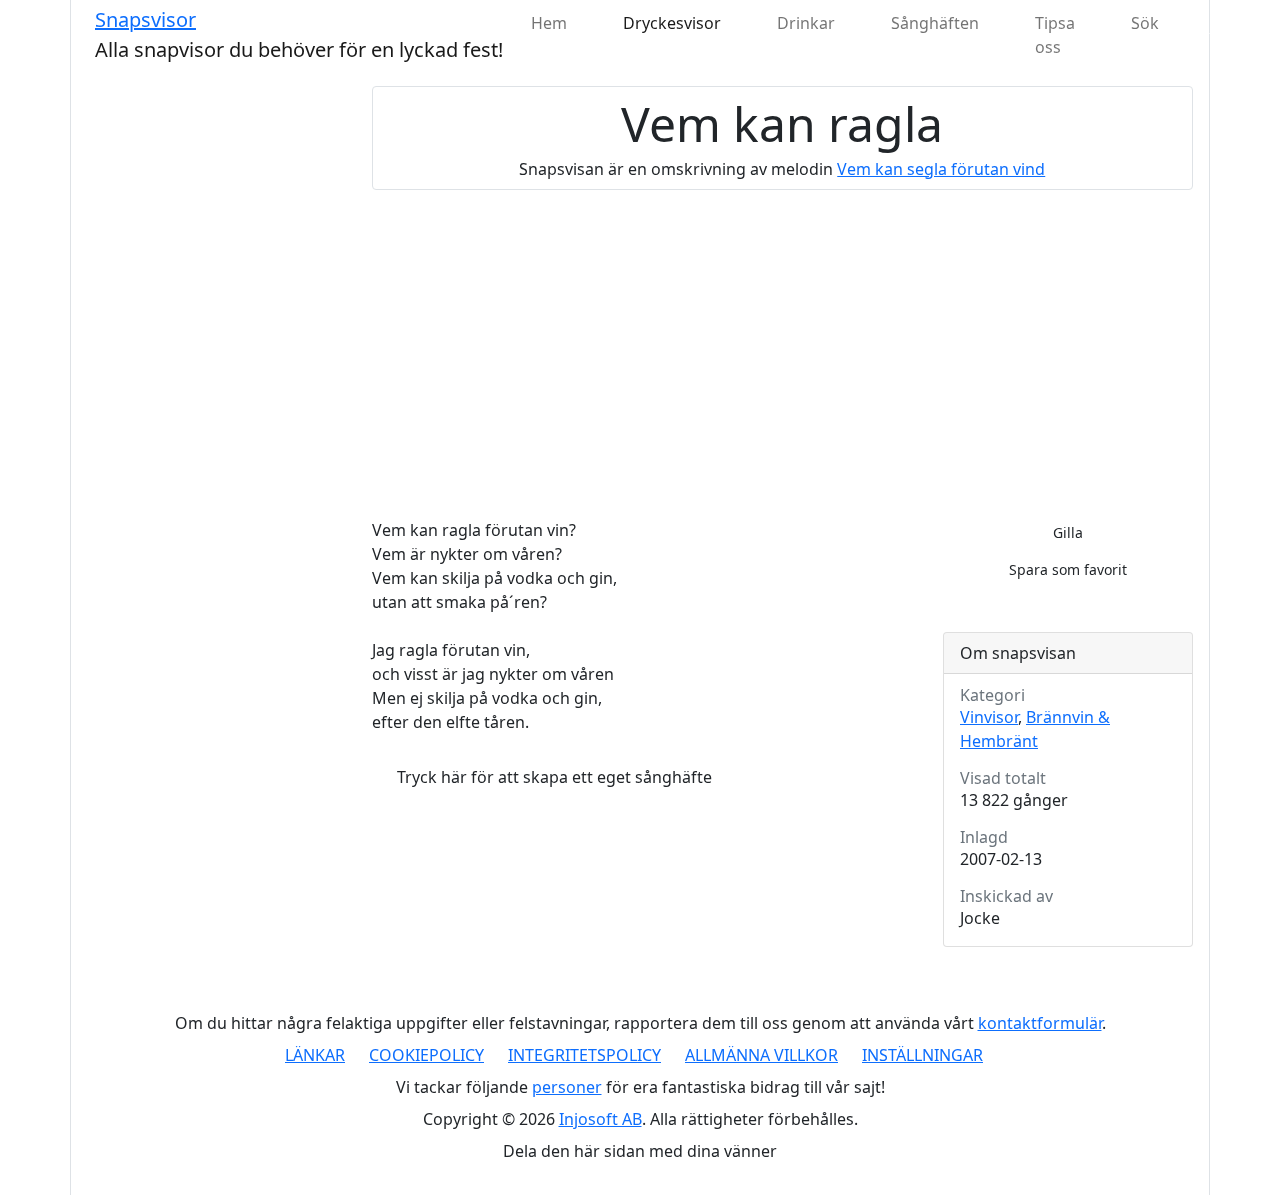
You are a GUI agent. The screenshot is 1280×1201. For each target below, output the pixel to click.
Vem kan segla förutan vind (941, 169)
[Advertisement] (783, 354)
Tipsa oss (1055, 35)
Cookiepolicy (426, 1055)
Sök (1145, 23)
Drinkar (806, 23)
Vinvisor (989, 717)
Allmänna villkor (761, 1055)
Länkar (315, 1055)
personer (567, 1087)
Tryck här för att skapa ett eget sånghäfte (554, 777)
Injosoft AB (600, 1119)
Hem (549, 23)
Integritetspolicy (584, 1055)
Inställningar (922, 1055)
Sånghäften (935, 23)
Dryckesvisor (672, 23)
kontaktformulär (1040, 1023)
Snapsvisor (145, 19)
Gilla (1068, 532)
